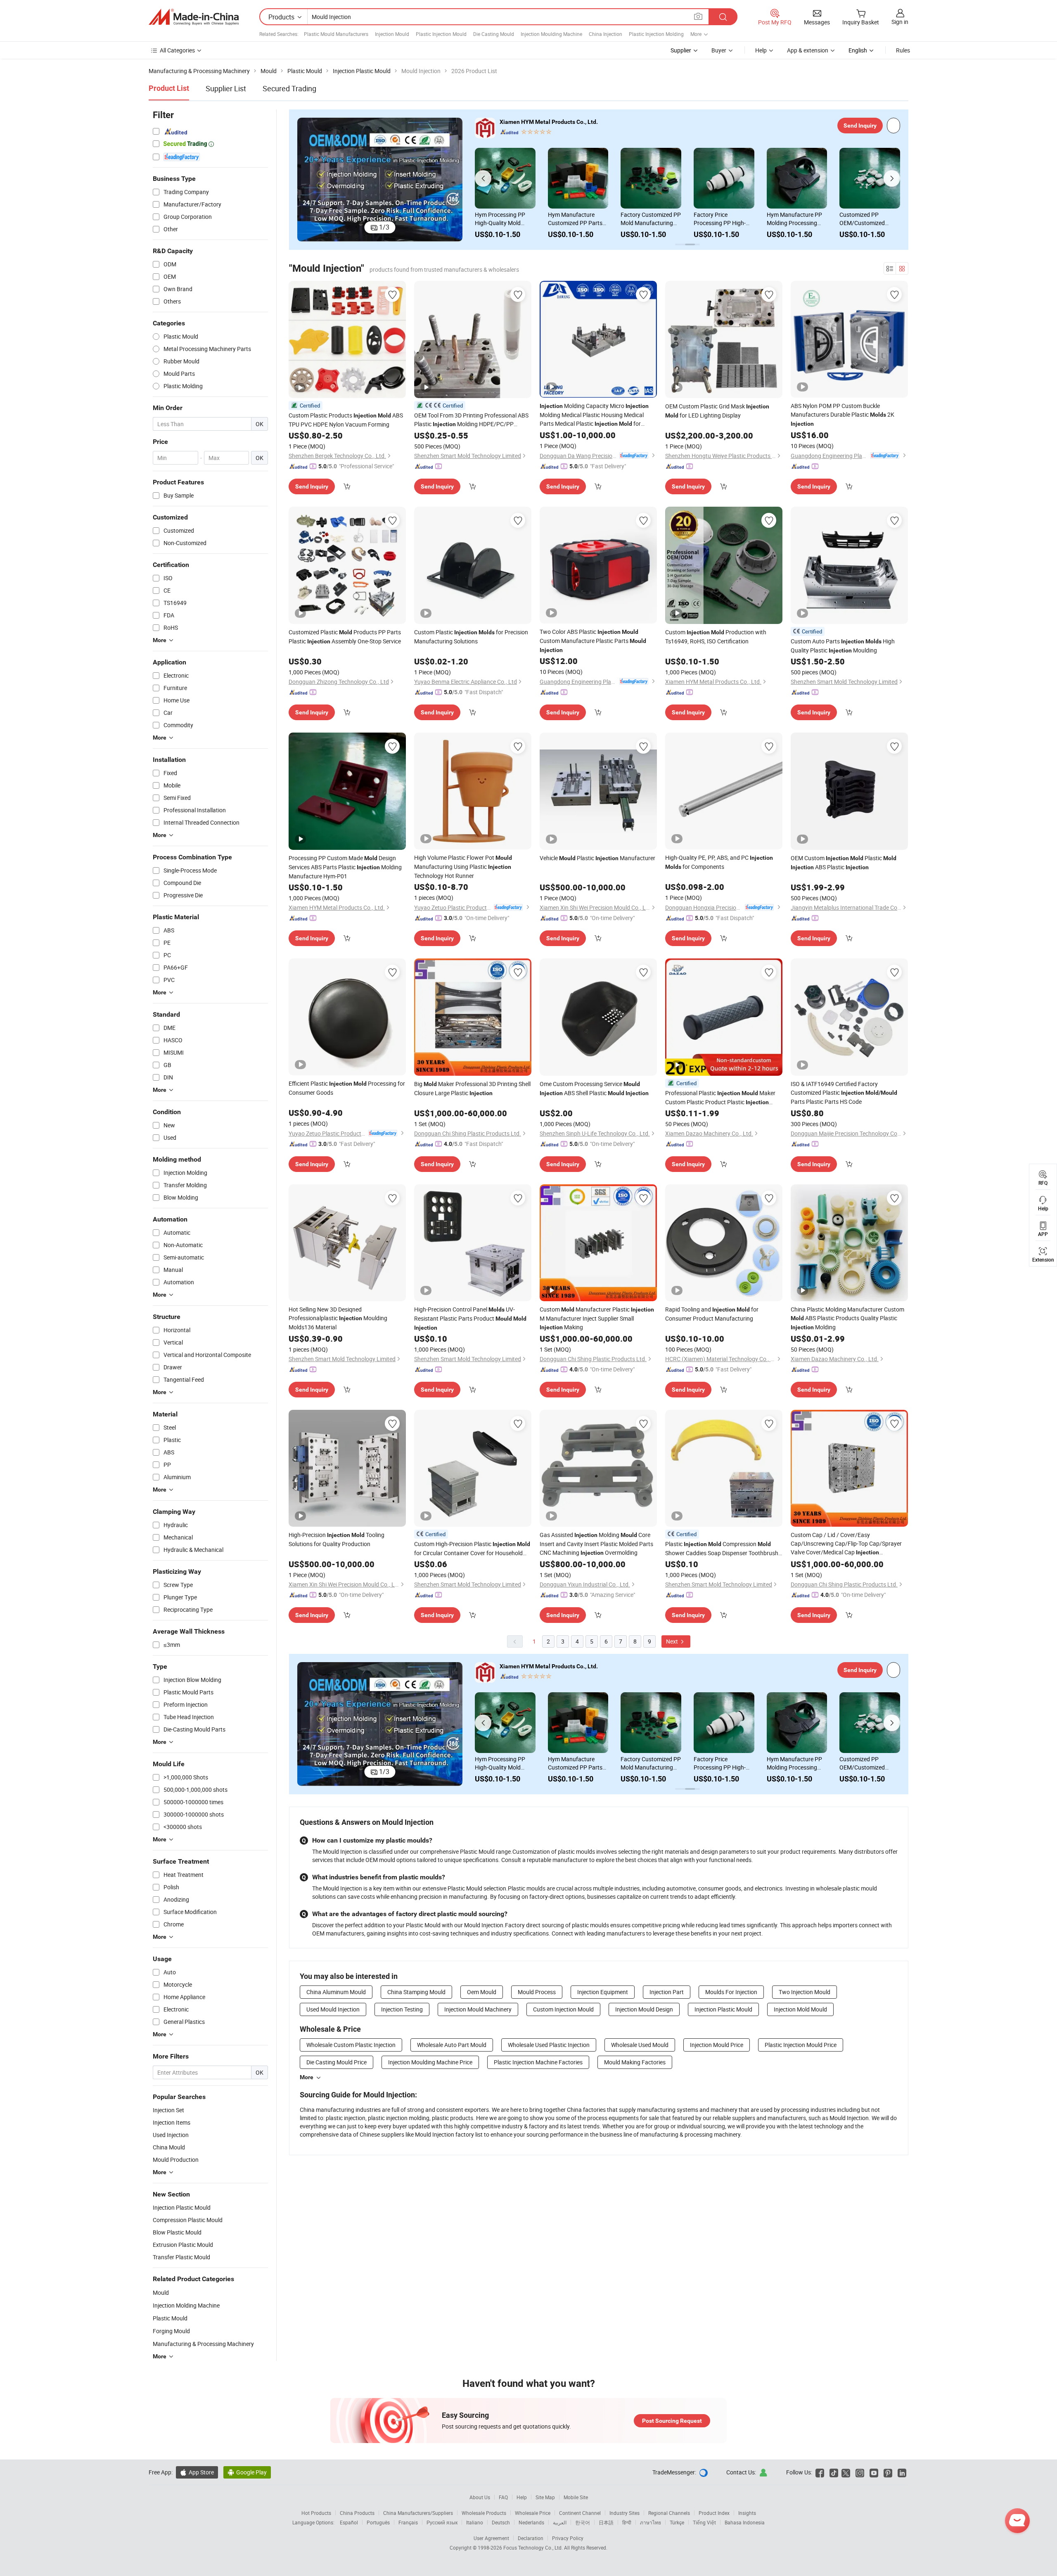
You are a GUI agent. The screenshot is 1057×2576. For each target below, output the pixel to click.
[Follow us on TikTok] (834, 2472)
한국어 (583, 2522)
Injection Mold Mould (800, 2009)
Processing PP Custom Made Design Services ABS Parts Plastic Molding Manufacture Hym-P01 (345, 867)
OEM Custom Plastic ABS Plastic (844, 862)
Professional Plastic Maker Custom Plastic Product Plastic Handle (720, 1098)
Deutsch (501, 2522)
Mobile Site (576, 2497)
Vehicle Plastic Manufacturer (597, 858)
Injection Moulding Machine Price (430, 2062)
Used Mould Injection (333, 2009)
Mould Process (537, 1992)
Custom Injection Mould (563, 2009)
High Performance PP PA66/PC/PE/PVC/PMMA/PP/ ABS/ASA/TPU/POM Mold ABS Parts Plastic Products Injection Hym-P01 (797, 219)
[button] (303, 180)
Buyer (719, 50)
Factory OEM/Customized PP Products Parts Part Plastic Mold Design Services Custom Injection (866, 219)
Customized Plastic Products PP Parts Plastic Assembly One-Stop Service (345, 637)
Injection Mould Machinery (478, 2009)
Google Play (247, 2472)
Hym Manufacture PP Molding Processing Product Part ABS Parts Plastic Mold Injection (578, 219)
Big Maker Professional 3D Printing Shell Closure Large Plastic (472, 1088)
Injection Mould (392, 34)
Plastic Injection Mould (441, 34)
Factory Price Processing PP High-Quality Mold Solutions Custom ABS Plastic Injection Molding (504, 219)
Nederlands (531, 2522)
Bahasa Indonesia (745, 2522)
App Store (197, 2472)
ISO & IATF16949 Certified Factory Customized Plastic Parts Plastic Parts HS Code (844, 1093)
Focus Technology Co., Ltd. (534, 2548)
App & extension (808, 50)
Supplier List (226, 88)
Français (408, 2522)
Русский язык (442, 2522)
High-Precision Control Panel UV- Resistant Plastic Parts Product (470, 1318)
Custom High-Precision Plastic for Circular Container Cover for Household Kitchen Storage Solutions (472, 1549)
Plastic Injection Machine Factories (538, 2062)
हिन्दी (627, 2522)
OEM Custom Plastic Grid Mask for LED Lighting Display (717, 411)
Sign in (900, 22)
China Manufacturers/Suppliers (418, 2513)
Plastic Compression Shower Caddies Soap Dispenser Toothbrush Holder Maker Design (722, 1549)
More (307, 2077)
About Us (480, 2497)
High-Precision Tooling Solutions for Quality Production (337, 1539)
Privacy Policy (568, 2538)
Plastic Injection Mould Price (801, 2045)
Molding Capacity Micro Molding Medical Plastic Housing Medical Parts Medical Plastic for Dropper (594, 415)
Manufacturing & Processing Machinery (203, 2344)
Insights (747, 2513)
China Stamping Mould (416, 1992)
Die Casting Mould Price (337, 2062)
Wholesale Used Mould (640, 2045)
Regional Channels (669, 2513)
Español (349, 2522)
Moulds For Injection (731, 1992)
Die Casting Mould (494, 34)
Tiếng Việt (704, 2522)
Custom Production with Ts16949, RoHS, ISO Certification (716, 637)
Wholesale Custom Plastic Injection (351, 2045)
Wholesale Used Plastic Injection (549, 2045)
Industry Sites (624, 2513)
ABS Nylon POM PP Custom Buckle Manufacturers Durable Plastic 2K (843, 414)
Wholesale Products (484, 2513)
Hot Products (316, 2513)
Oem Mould (482, 1992)
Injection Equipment (603, 1992)
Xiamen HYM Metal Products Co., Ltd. (549, 122)
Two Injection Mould (805, 1992)
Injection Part (667, 1992)
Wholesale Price (533, 2513)
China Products (357, 2513)
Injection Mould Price (717, 2045)
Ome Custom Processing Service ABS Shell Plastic (594, 1088)
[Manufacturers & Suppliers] (194, 17)
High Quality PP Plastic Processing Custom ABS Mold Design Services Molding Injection (723, 219)
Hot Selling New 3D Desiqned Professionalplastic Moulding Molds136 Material (338, 1318)
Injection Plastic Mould (723, 2009)
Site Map (545, 2497)
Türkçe (677, 2522)
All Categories (177, 50)
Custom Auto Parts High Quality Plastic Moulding (843, 646)
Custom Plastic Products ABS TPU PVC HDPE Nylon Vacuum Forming (346, 420)
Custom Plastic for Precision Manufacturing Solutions (471, 637)
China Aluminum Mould (336, 1992)
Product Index (714, 2513)
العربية (560, 2522)
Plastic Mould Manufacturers (336, 34)
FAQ (503, 2497)
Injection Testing (402, 2009)
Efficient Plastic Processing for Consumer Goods (347, 1088)
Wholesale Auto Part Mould (452, 2045)
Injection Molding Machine (186, 2305)
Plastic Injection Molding (656, 34)
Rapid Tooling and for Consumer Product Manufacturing (712, 1314)
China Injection (606, 34)
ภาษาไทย (651, 2522)
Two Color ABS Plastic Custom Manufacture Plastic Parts (593, 640)
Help (761, 50)
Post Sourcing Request (672, 2421)
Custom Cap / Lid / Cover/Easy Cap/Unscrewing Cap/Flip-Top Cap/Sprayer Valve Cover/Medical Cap (846, 1544)
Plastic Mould (170, 2318)
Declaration (531, 2538)
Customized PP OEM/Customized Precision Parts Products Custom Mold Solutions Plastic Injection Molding (650, 219)
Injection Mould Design (644, 2009)
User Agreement (491, 2538)
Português (378, 2522)
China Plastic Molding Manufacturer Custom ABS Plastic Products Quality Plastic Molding (847, 1318)
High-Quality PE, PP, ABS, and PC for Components (719, 862)
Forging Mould (171, 2331)
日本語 (606, 2522)
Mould (161, 2293)
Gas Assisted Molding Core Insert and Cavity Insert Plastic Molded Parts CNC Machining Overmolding (596, 1544)
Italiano (475, 2522)
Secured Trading (289, 88)
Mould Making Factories (635, 2062)
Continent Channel (580, 2513)
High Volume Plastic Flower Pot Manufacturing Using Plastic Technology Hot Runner (463, 867)
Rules (903, 50)
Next (673, 1641)
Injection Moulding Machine (551, 34)
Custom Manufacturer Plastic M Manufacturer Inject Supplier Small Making (597, 1318)
